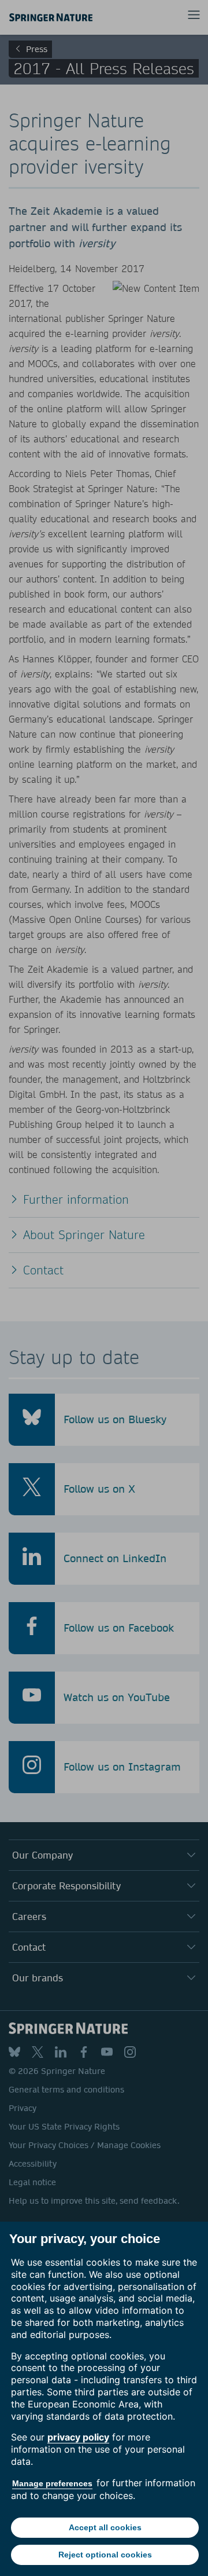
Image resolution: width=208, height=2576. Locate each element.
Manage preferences (52, 2483)
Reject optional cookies (105, 2555)
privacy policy (78, 2437)
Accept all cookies (105, 2527)
